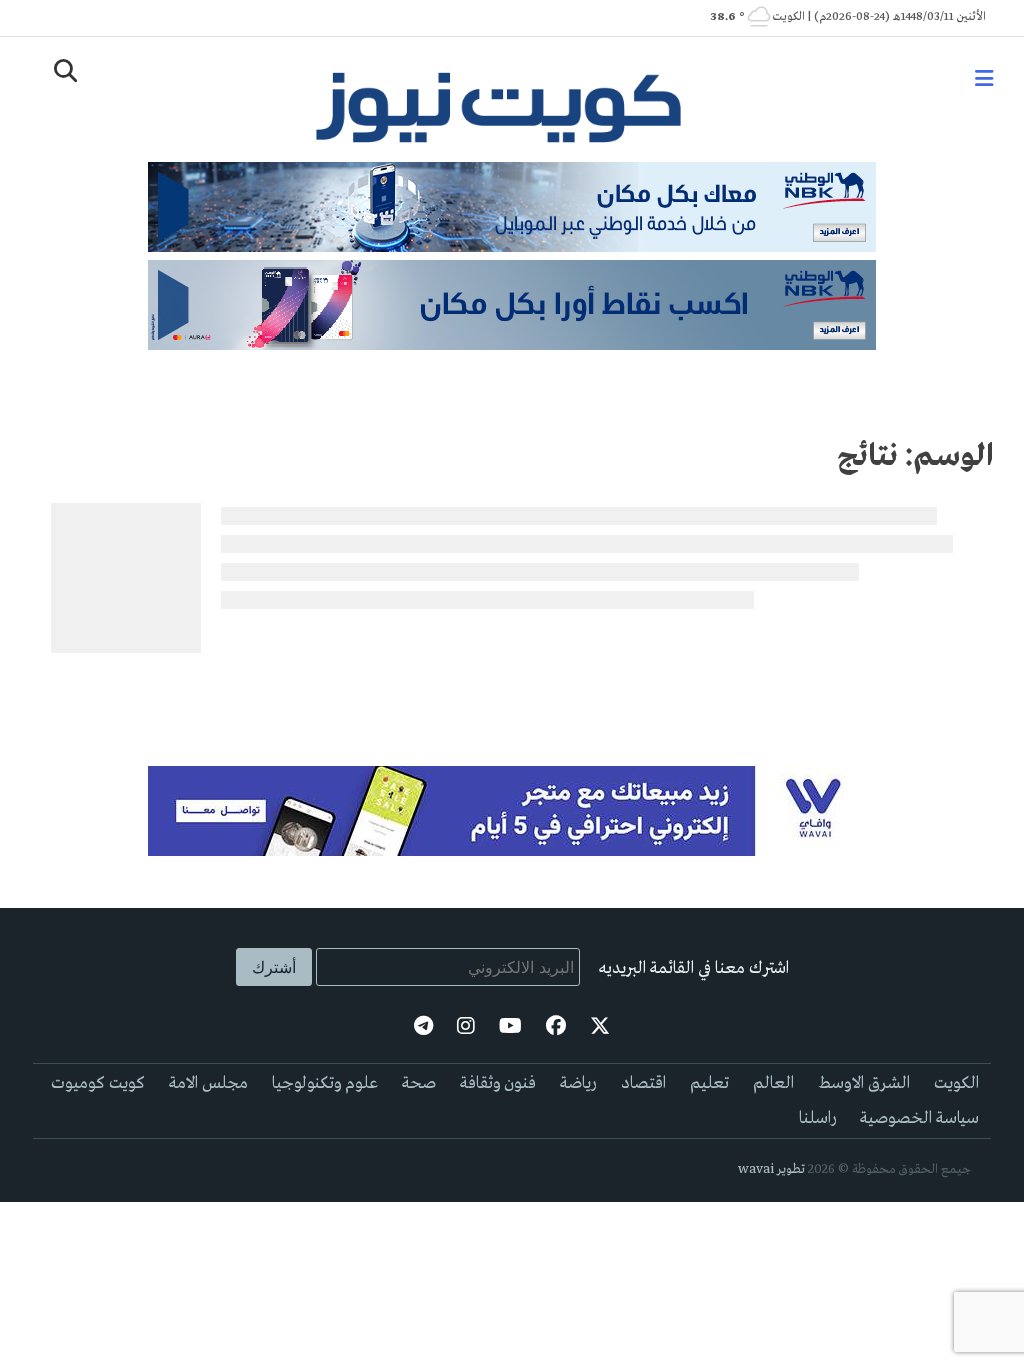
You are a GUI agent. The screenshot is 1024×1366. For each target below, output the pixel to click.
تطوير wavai (771, 1169)
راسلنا (817, 1118)
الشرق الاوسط (864, 1083)
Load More (512, 693)
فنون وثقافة (498, 1083)
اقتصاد (643, 1083)
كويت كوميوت (98, 1083)
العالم (773, 1083)
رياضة (578, 1083)
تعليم (709, 1083)
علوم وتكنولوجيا (325, 1083)
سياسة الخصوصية (919, 1118)
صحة (419, 1083)
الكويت (956, 1083)
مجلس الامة (208, 1083)
